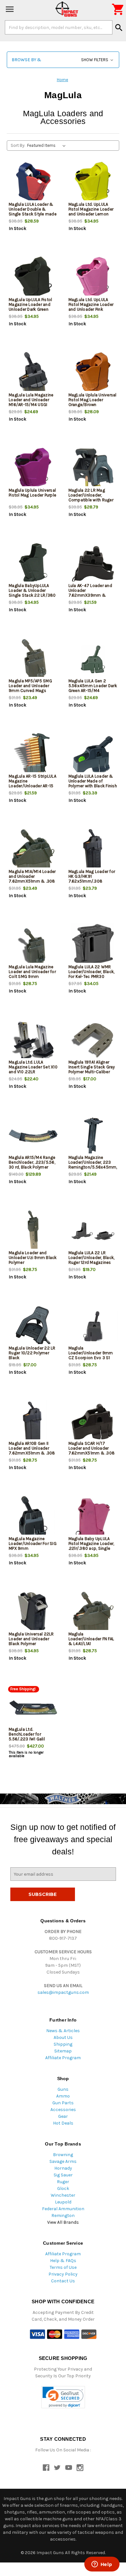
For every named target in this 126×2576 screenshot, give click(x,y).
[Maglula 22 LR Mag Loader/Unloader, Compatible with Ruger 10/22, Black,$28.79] (93, 469)
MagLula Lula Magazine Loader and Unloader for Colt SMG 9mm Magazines (32, 974)
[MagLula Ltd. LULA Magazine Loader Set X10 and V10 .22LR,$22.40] (33, 1041)
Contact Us (63, 2281)
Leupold (63, 2202)
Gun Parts (63, 2103)
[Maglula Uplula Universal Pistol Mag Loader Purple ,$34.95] (33, 469)
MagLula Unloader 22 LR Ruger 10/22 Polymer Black (32, 1353)
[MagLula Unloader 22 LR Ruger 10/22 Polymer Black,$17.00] (33, 1326)
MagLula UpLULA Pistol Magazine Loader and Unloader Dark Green (30, 304)
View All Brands (63, 2222)
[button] (63, 60)
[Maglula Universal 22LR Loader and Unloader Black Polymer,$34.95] (33, 1612)
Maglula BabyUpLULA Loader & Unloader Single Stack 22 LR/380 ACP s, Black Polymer (32, 593)
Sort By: (18, 145)
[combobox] (59, 27)
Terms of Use (63, 2267)
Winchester (63, 2195)
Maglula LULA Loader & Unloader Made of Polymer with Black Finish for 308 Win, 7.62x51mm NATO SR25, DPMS (93, 786)
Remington (63, 2216)
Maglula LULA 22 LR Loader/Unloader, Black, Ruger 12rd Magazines (92, 1258)
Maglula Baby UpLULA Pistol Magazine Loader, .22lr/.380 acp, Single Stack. (91, 1546)
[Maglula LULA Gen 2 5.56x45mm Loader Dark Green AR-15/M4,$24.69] (93, 659)
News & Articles (63, 2031)
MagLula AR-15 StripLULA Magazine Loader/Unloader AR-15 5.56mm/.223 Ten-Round (32, 786)
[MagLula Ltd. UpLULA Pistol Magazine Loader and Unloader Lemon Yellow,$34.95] (93, 183)
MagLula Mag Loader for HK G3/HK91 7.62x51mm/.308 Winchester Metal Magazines (92, 881)
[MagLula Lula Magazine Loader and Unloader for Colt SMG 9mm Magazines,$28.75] (33, 945)
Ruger (63, 2182)
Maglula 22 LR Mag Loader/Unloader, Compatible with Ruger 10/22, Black (91, 497)
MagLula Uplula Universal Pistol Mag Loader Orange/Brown (93, 400)
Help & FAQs (63, 2261)
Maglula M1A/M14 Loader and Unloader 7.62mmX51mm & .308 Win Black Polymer (32, 879)
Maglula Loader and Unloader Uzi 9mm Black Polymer (33, 1258)
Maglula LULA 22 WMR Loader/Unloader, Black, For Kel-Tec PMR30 (92, 972)
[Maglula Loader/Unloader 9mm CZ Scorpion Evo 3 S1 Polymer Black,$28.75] (93, 1326)
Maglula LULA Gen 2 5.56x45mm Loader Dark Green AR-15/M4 (93, 686)
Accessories (63, 2110)
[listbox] (48, 146)
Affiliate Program (63, 2058)
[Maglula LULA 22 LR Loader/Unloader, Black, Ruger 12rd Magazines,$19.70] (93, 1231)
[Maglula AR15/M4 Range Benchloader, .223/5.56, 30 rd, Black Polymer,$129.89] (33, 1136)
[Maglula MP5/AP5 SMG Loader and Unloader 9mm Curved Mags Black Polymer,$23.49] (33, 659)
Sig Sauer (63, 2175)
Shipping (63, 2044)
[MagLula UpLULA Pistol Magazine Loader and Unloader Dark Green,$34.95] (33, 278)
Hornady (63, 2168)
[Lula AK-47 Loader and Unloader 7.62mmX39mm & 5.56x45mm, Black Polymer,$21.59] (93, 564)
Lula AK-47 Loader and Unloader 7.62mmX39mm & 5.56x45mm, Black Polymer (90, 595)
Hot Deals (63, 2123)
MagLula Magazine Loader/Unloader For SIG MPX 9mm (33, 1544)
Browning (63, 2155)
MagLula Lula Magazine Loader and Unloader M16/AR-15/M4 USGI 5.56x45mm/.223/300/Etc (33, 402)
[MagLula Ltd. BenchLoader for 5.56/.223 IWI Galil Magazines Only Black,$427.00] (33, 1708)
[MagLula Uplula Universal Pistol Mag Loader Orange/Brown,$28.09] (93, 373)
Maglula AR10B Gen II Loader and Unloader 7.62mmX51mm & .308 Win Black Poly (32, 1451)
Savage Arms (63, 2161)
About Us (63, 2037)
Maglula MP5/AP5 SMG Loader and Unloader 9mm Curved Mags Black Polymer (30, 688)
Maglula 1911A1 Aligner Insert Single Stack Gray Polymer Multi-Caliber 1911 (92, 1069)
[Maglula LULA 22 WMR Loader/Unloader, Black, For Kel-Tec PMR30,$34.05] (93, 945)
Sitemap (63, 2051)
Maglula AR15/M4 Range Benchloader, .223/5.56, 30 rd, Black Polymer (32, 1162)
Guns (63, 2089)
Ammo (63, 2096)
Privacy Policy (63, 2274)
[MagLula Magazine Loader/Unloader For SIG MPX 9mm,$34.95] (33, 1517)
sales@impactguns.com (63, 1992)
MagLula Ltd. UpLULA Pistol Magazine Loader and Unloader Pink (91, 304)
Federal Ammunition (63, 2209)
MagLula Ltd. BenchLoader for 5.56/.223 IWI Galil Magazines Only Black (30, 1737)
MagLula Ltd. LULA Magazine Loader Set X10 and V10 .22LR (33, 1067)
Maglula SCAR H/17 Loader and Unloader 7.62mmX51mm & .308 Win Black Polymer (92, 1451)
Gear (63, 2116)
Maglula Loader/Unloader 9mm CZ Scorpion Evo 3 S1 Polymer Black (91, 1355)
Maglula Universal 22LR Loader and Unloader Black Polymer (31, 1639)
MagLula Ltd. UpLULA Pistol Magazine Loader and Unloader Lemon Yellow (91, 212)
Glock (63, 2188)
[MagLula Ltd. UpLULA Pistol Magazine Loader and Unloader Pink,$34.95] (93, 278)
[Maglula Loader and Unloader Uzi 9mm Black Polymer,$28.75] (33, 1231)
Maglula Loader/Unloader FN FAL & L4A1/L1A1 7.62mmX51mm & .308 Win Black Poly (92, 1644)
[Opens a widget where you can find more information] (102, 2565)
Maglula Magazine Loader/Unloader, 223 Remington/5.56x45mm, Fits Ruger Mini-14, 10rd (93, 1165)
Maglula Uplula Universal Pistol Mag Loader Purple (32, 493)
